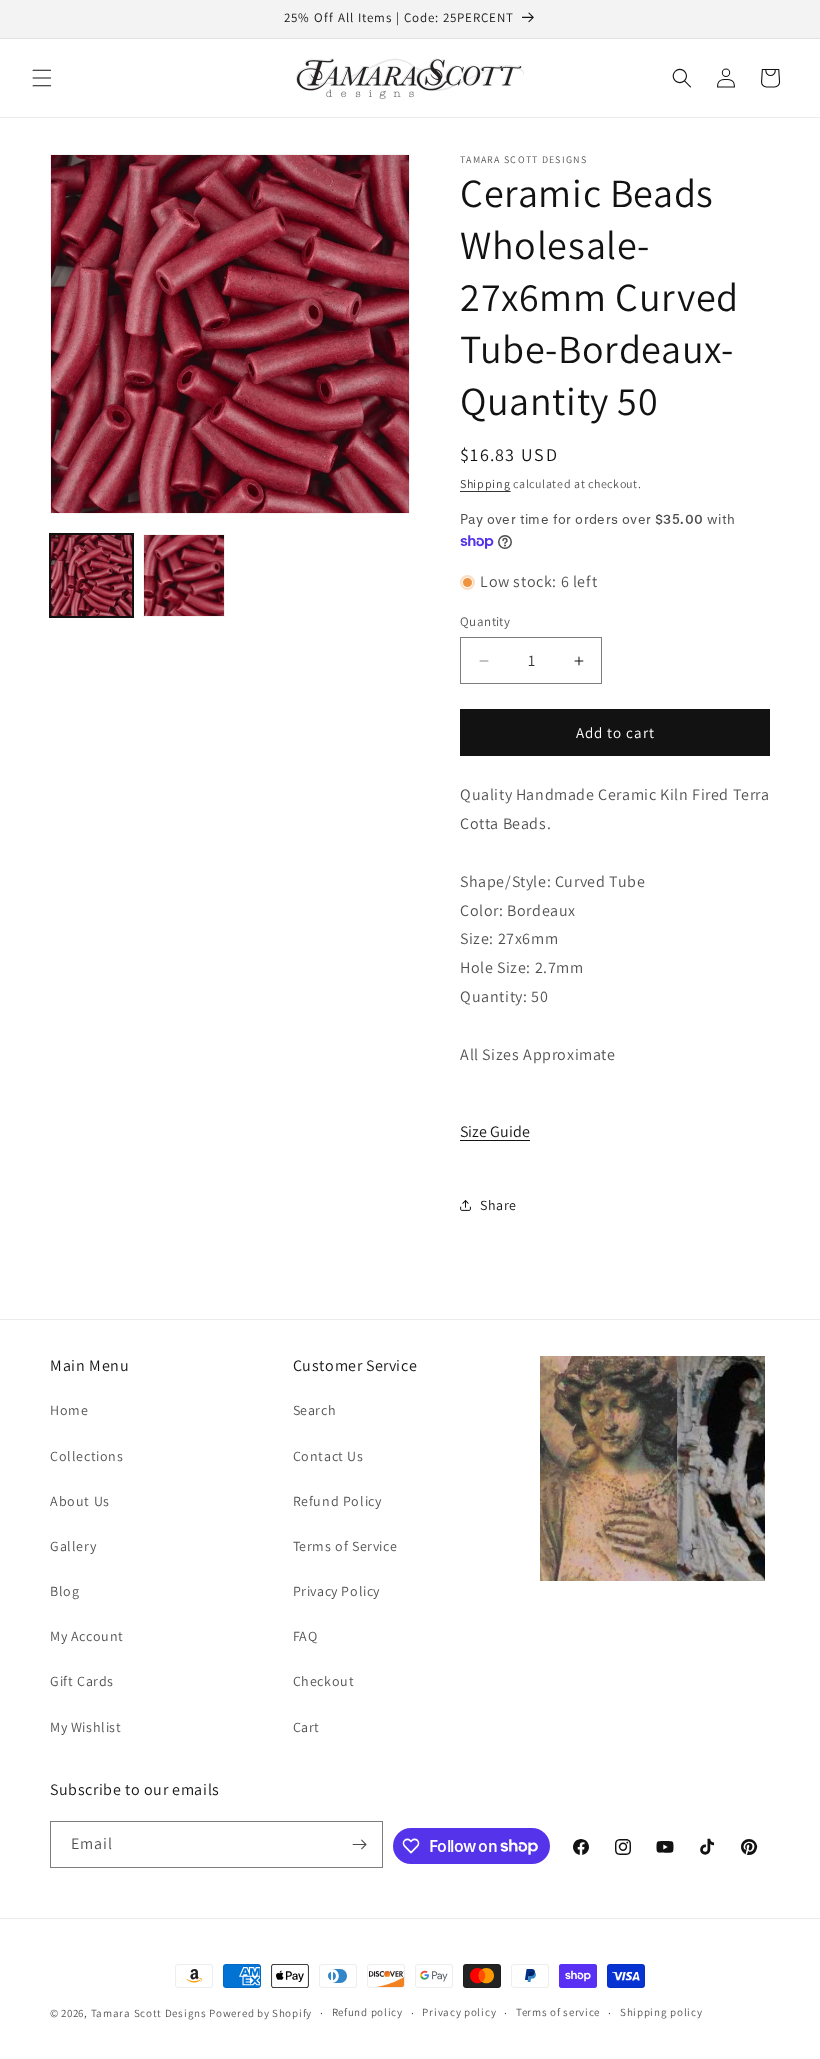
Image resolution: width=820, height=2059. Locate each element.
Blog (64, 1591)
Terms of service (558, 2012)
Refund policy (367, 2012)
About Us (80, 1501)
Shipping (485, 483)
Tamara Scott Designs (149, 2013)
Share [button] (498, 1205)
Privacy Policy (336, 1591)
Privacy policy (459, 2012)
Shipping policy (661, 2012)
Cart (306, 1727)
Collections (87, 1456)
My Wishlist (86, 1727)
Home (69, 1410)
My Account (87, 1636)
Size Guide (495, 1131)
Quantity (485, 621)
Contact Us (328, 1456)
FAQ (305, 1636)
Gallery (73, 1546)
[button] (42, 78)
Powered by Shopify (260, 2013)
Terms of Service (345, 1546)
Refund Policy (337, 1501)
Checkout (324, 1681)
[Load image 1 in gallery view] (91, 575)
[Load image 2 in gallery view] (184, 575)
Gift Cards (82, 1681)
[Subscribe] (360, 1844)
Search (315, 1410)
